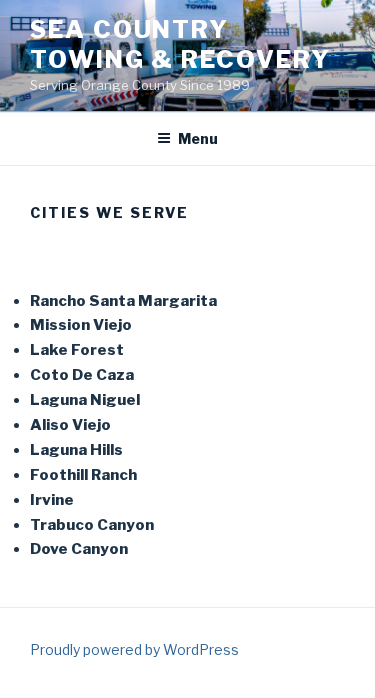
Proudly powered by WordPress (134, 649)
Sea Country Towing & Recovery (180, 44)
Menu (198, 138)
